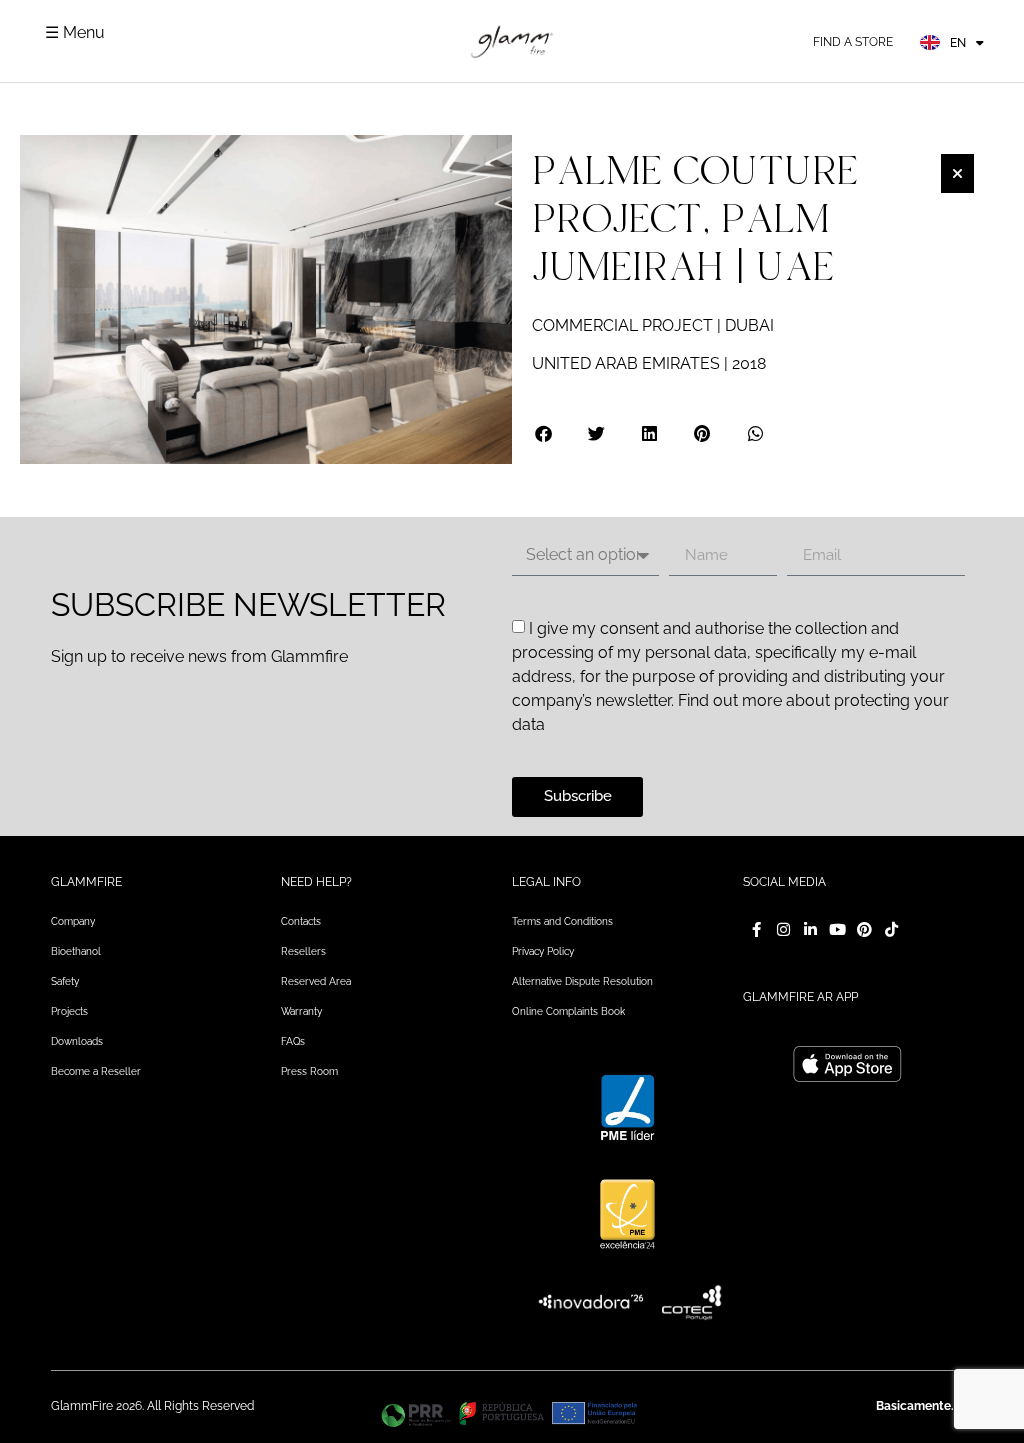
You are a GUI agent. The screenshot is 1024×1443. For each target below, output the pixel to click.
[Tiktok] (891, 929)
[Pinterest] (864, 929)
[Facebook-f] (756, 929)
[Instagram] (783, 929)
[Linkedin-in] (810, 929)
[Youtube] (837, 929)
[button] (544, 433)
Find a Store (853, 42)
